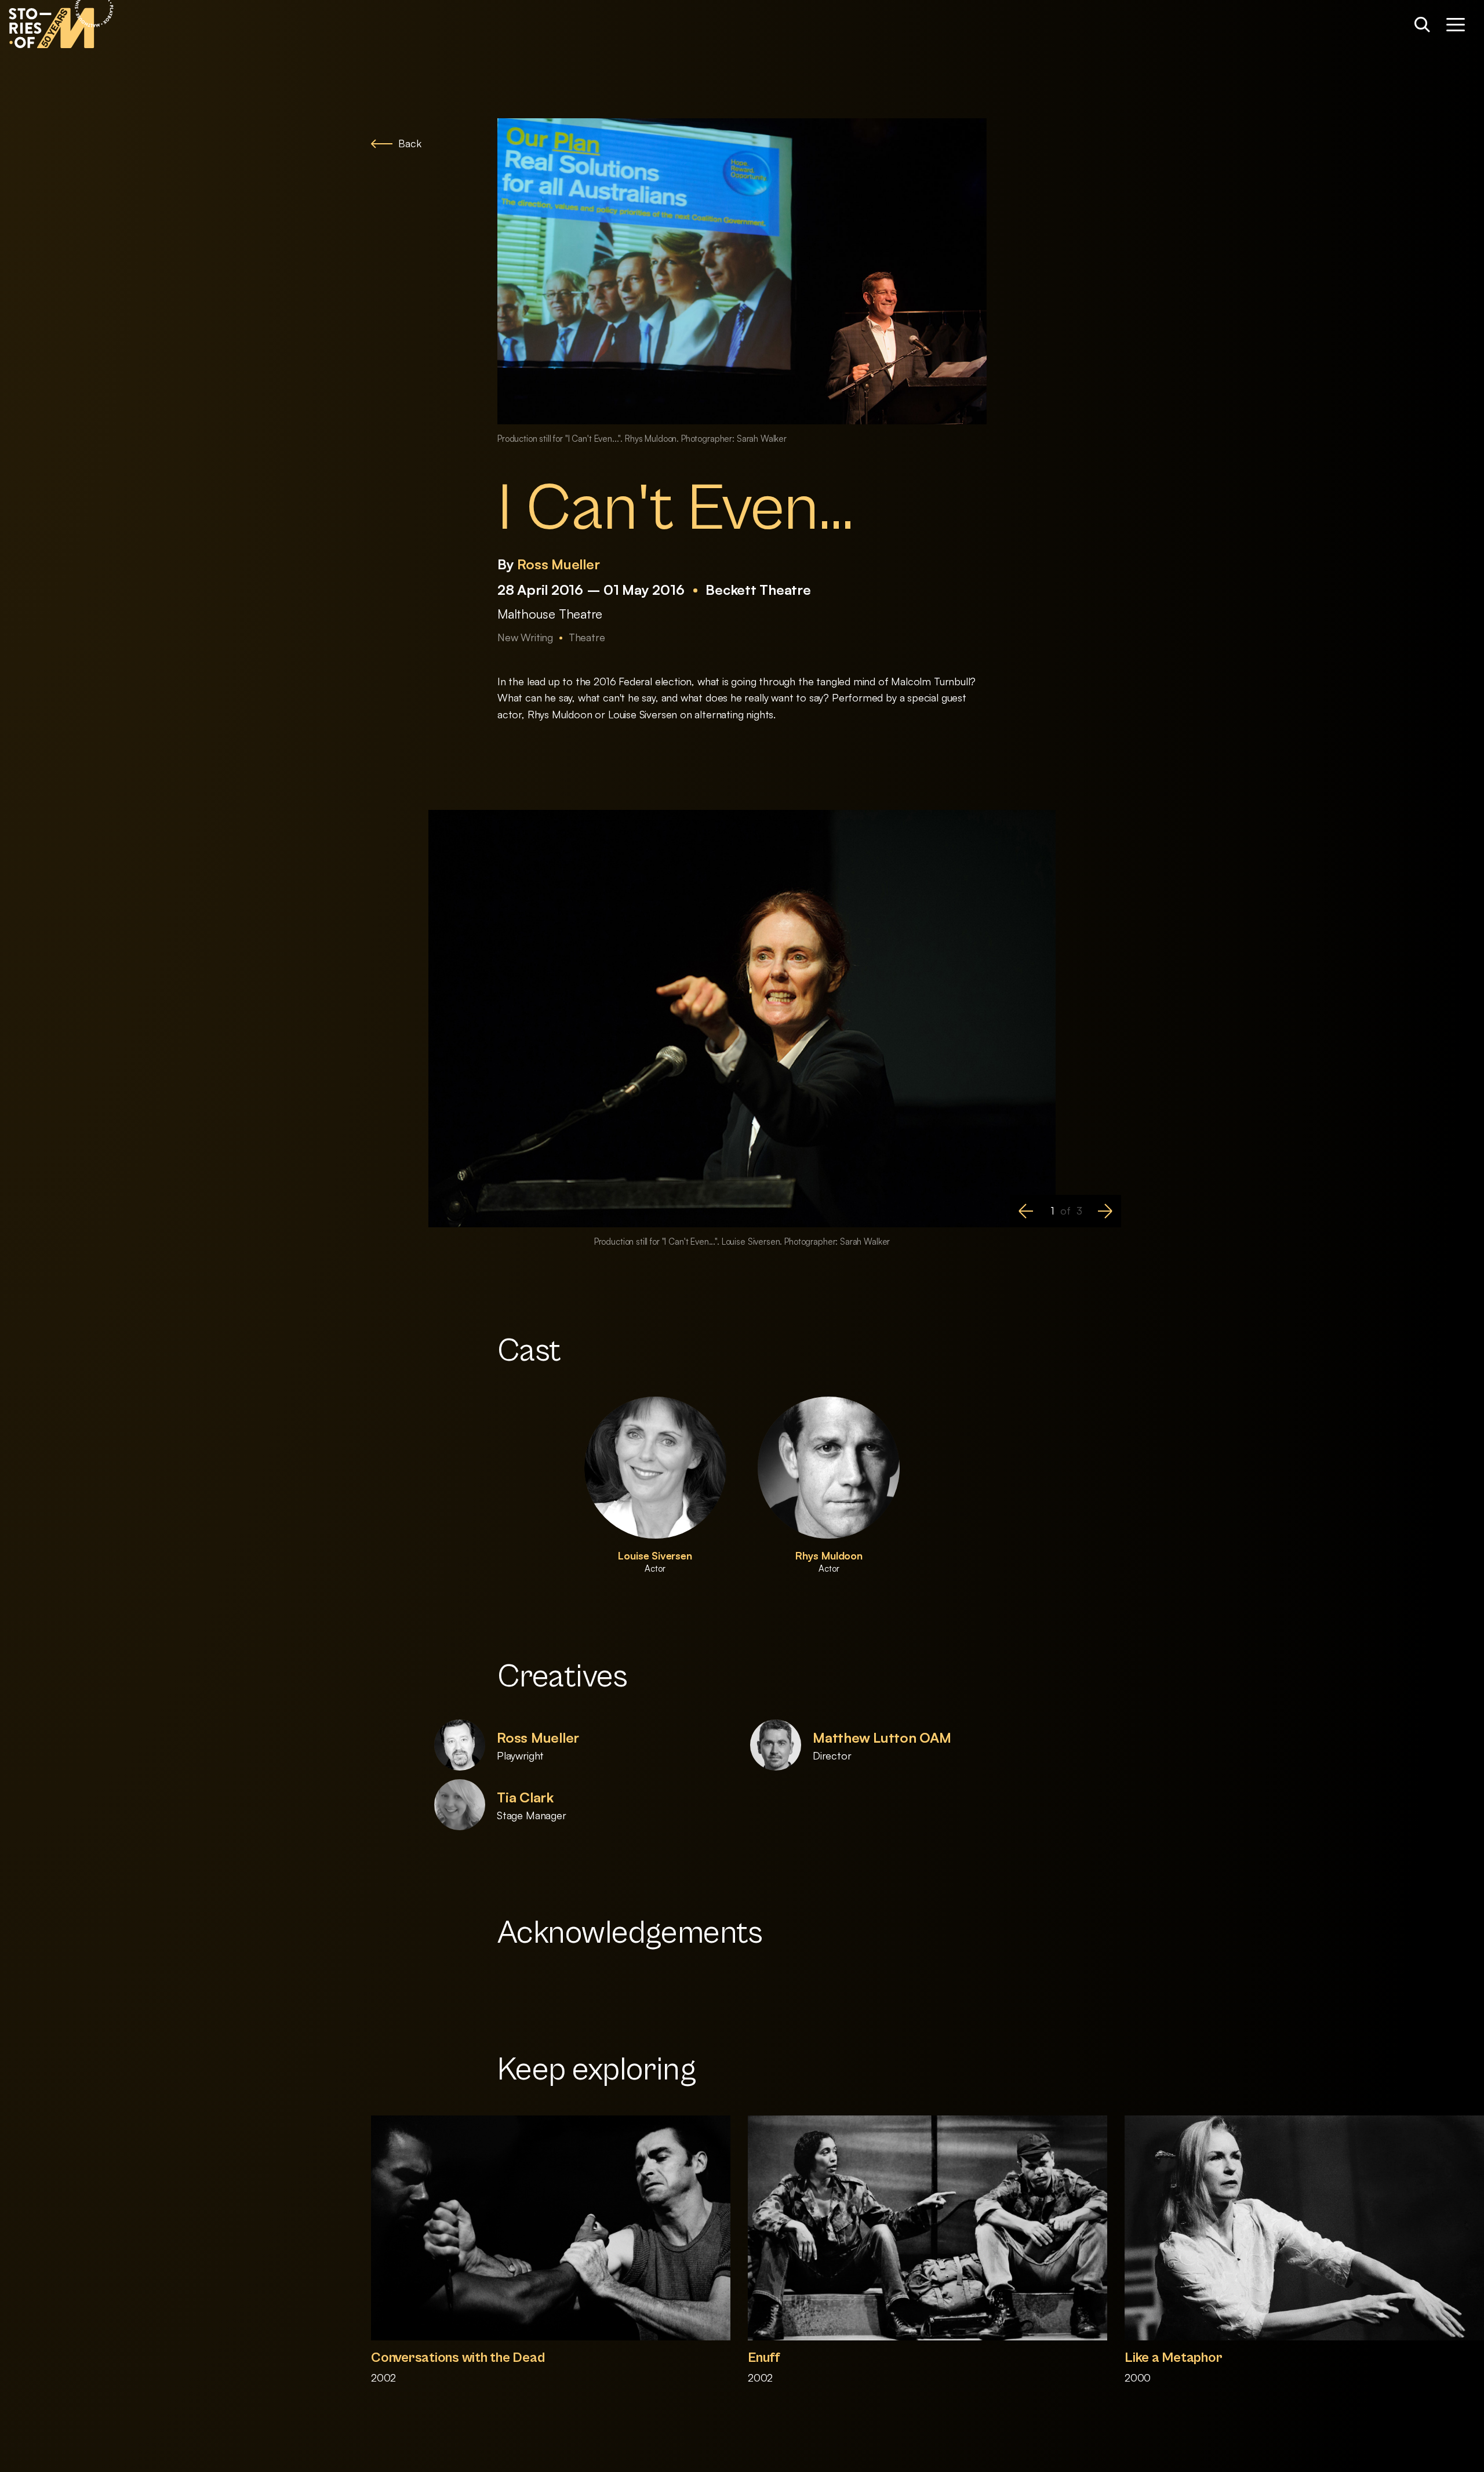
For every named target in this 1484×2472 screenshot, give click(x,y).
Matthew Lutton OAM (882, 1737)
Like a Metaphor (1173, 2358)
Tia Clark (525, 1797)
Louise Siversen (655, 1555)
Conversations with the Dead (458, 2358)
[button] (1026, 1211)
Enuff (764, 2358)
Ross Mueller (558, 564)
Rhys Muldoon (829, 1555)
